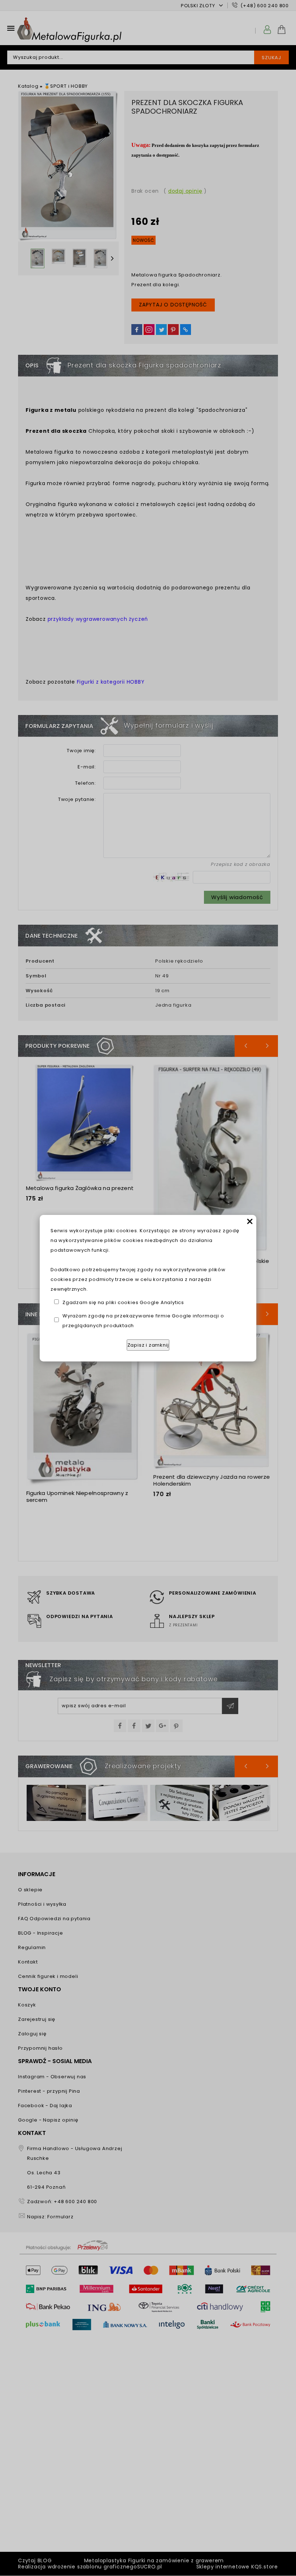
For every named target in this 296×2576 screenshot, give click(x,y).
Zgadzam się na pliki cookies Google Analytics (123, 1302)
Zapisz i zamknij (148, 1345)
